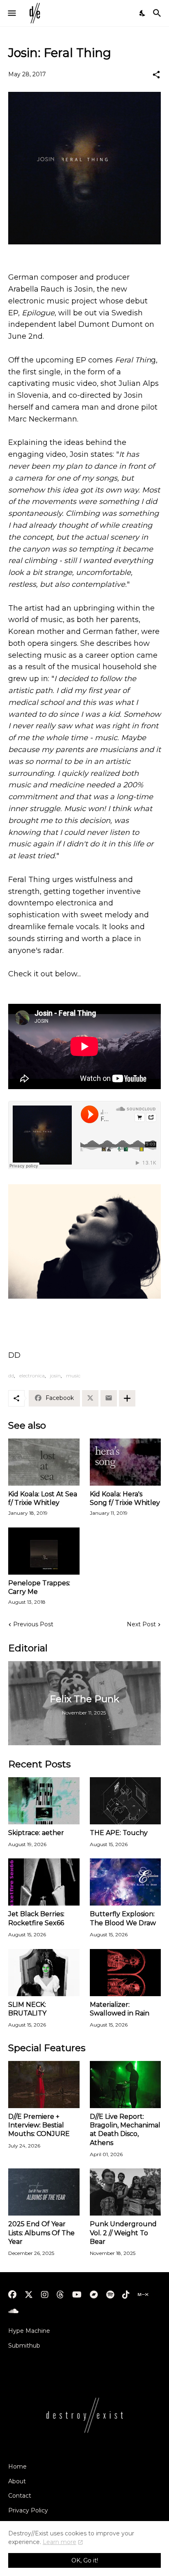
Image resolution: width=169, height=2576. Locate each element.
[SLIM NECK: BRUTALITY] (44, 1973)
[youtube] (77, 2295)
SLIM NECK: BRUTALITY (27, 2009)
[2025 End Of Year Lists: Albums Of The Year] (44, 2192)
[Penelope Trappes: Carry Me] (44, 1551)
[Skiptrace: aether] (44, 1801)
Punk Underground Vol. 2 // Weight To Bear (123, 2233)
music (73, 1376)
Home (17, 2467)
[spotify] (110, 2295)
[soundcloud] (13, 2311)
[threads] (60, 2295)
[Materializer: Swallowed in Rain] (126, 1973)
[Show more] (127, 1398)
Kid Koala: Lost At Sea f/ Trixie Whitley (43, 1498)
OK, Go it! (85, 2560)
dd (11, 1376)
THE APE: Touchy (119, 1833)
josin (55, 1376)
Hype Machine (29, 2331)
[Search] (158, 13)
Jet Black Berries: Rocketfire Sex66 (36, 1918)
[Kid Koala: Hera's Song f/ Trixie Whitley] (126, 1462)
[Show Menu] (11, 13)
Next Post (141, 1624)
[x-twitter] (29, 2295)
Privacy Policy (28, 2510)
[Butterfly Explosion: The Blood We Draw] (126, 1882)
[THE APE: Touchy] (126, 1801)
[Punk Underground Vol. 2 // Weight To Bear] (126, 2192)
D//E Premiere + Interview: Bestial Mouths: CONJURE (39, 2125)
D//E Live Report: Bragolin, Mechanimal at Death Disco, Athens (125, 2130)
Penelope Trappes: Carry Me (39, 1587)
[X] (90, 1398)
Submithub (24, 2346)
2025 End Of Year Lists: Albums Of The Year (41, 2233)
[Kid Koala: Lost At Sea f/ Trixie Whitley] (44, 1462)
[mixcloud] (143, 2295)
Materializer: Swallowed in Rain (120, 2009)
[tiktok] (126, 2295)
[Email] (109, 1398)
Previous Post (33, 1624)
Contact (20, 2496)
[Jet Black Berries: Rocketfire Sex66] (44, 1882)
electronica (32, 1376)
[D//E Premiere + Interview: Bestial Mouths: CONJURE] (44, 2085)
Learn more (59, 2542)
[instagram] (45, 2295)
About (17, 2481)
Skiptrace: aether (36, 1833)
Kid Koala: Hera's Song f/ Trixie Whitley (125, 1498)
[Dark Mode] (143, 13)
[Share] (156, 75)
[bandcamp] (94, 2295)
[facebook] (12, 2295)
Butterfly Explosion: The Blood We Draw (123, 1918)
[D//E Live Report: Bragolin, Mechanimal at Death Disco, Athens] (126, 2085)
